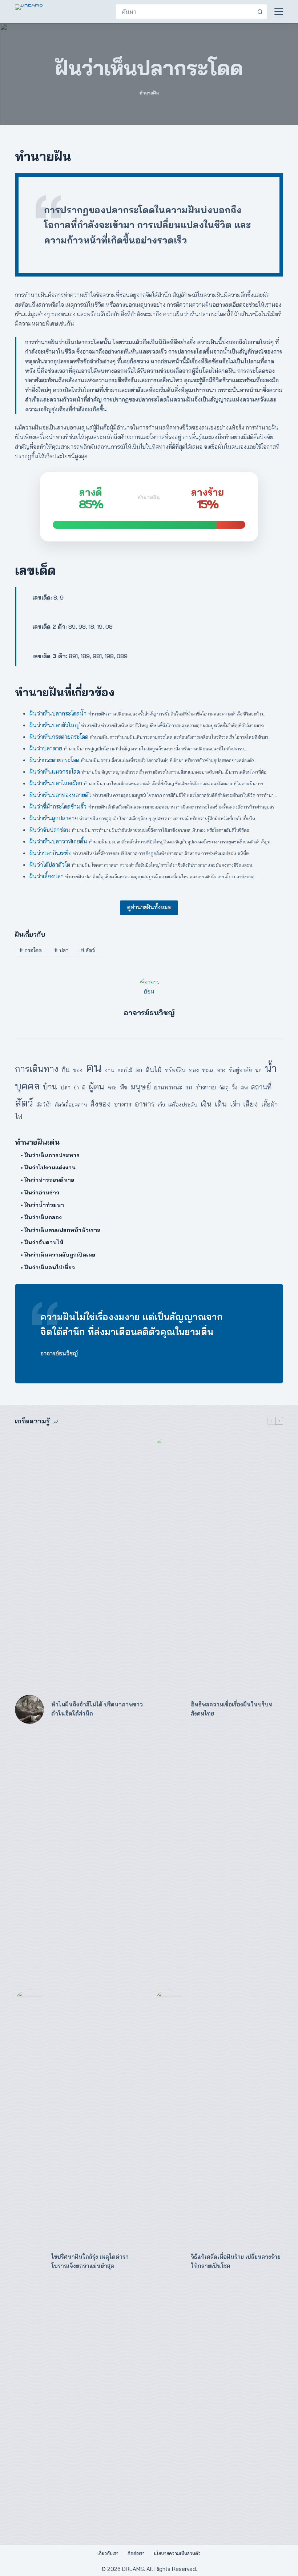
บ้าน (50, 1087)
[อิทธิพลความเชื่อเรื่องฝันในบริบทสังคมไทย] (169, 1709)
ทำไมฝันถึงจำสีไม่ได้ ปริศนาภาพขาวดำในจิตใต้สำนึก (97, 1709)
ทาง (221, 1070)
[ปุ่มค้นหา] (260, 12)
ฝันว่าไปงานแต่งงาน (50, 1167)
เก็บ (161, 1105)
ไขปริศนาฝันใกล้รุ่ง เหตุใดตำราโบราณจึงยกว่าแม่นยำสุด (90, 2261)
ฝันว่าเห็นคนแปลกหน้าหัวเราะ (62, 1230)
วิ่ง (235, 1087)
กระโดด (31, 950)
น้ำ (271, 1068)
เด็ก (235, 1104)
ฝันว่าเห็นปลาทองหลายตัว (61, 795)
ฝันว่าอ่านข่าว (42, 1192)
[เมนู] (279, 12)
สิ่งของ (101, 1104)
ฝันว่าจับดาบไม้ (44, 1242)
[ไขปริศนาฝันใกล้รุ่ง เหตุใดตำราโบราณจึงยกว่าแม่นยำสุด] (29, 2262)
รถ (189, 1087)
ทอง (194, 1070)
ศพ (244, 1087)
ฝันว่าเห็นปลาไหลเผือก (56, 783)
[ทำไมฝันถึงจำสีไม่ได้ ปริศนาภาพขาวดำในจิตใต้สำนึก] (29, 1709)
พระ (112, 1088)
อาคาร (123, 1104)
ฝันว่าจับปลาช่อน (50, 830)
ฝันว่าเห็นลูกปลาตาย (54, 818)
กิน (66, 1069)
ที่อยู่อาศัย (240, 1070)
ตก (139, 1070)
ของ (78, 1070)
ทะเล (208, 1070)
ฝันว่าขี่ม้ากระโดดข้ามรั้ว (58, 806)
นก (258, 1070)
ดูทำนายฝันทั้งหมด (149, 907)
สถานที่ (261, 1087)
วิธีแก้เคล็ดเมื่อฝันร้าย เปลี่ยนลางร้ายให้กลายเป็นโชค (236, 2261)
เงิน (206, 1104)
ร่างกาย (206, 1087)
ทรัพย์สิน (175, 1070)
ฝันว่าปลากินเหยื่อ (51, 853)
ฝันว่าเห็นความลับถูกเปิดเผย (60, 1255)
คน (94, 1067)
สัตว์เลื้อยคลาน (71, 1105)
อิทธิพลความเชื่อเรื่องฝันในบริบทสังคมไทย (232, 1709)
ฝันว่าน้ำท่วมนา (44, 1205)
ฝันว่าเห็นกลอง (43, 1217)
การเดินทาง (37, 1069)
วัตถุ (224, 1088)
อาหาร (145, 1104)
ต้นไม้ (154, 1070)
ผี (84, 1087)
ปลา (61, 950)
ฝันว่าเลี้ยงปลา (47, 876)
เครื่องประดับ (183, 1105)
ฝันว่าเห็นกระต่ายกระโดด (59, 737)
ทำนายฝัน (149, 93)
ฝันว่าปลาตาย (46, 748)
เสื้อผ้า (269, 1104)
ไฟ (19, 1116)
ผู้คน (96, 1086)
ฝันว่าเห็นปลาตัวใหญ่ (55, 725)
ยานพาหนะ (168, 1087)
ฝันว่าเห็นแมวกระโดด (55, 771)
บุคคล (27, 1086)
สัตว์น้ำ (44, 1104)
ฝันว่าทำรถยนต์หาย (49, 1180)
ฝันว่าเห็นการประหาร (52, 1155)
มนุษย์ (141, 1086)
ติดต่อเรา (136, 2553)
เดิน (221, 1104)
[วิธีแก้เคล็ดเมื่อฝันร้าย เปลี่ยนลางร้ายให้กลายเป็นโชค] (169, 2262)
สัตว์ (88, 950)
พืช (124, 1087)
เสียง (251, 1104)
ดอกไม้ (125, 1070)
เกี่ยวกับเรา (108, 2553)
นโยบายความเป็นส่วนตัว (177, 2553)
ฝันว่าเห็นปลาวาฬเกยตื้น (58, 841)
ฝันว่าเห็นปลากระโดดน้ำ (58, 713)
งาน (110, 1070)
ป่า (76, 1088)
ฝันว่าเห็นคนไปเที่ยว (50, 1267)
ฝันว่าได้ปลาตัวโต (50, 864)
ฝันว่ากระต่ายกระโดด (54, 760)
